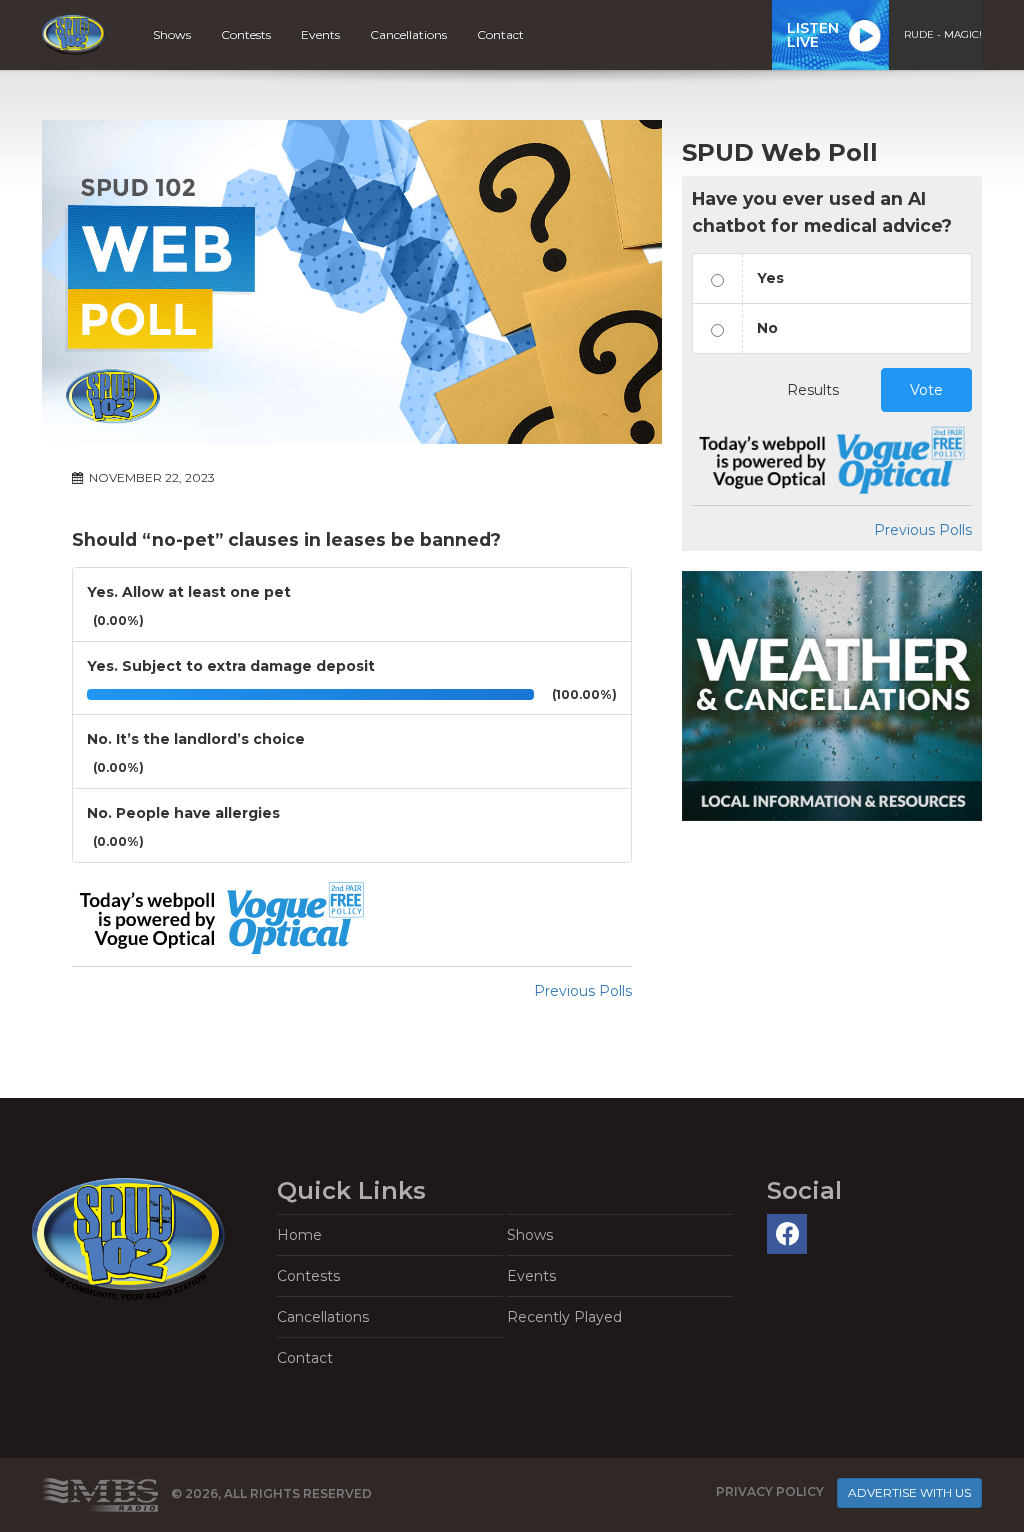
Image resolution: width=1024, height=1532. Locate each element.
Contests (246, 34)
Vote (926, 390)
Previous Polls (583, 991)
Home (299, 1235)
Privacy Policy (770, 1492)
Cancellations (408, 34)
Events (320, 34)
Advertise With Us (909, 1492)
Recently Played (564, 1317)
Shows (172, 34)
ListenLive (813, 35)
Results (813, 390)
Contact (500, 34)
